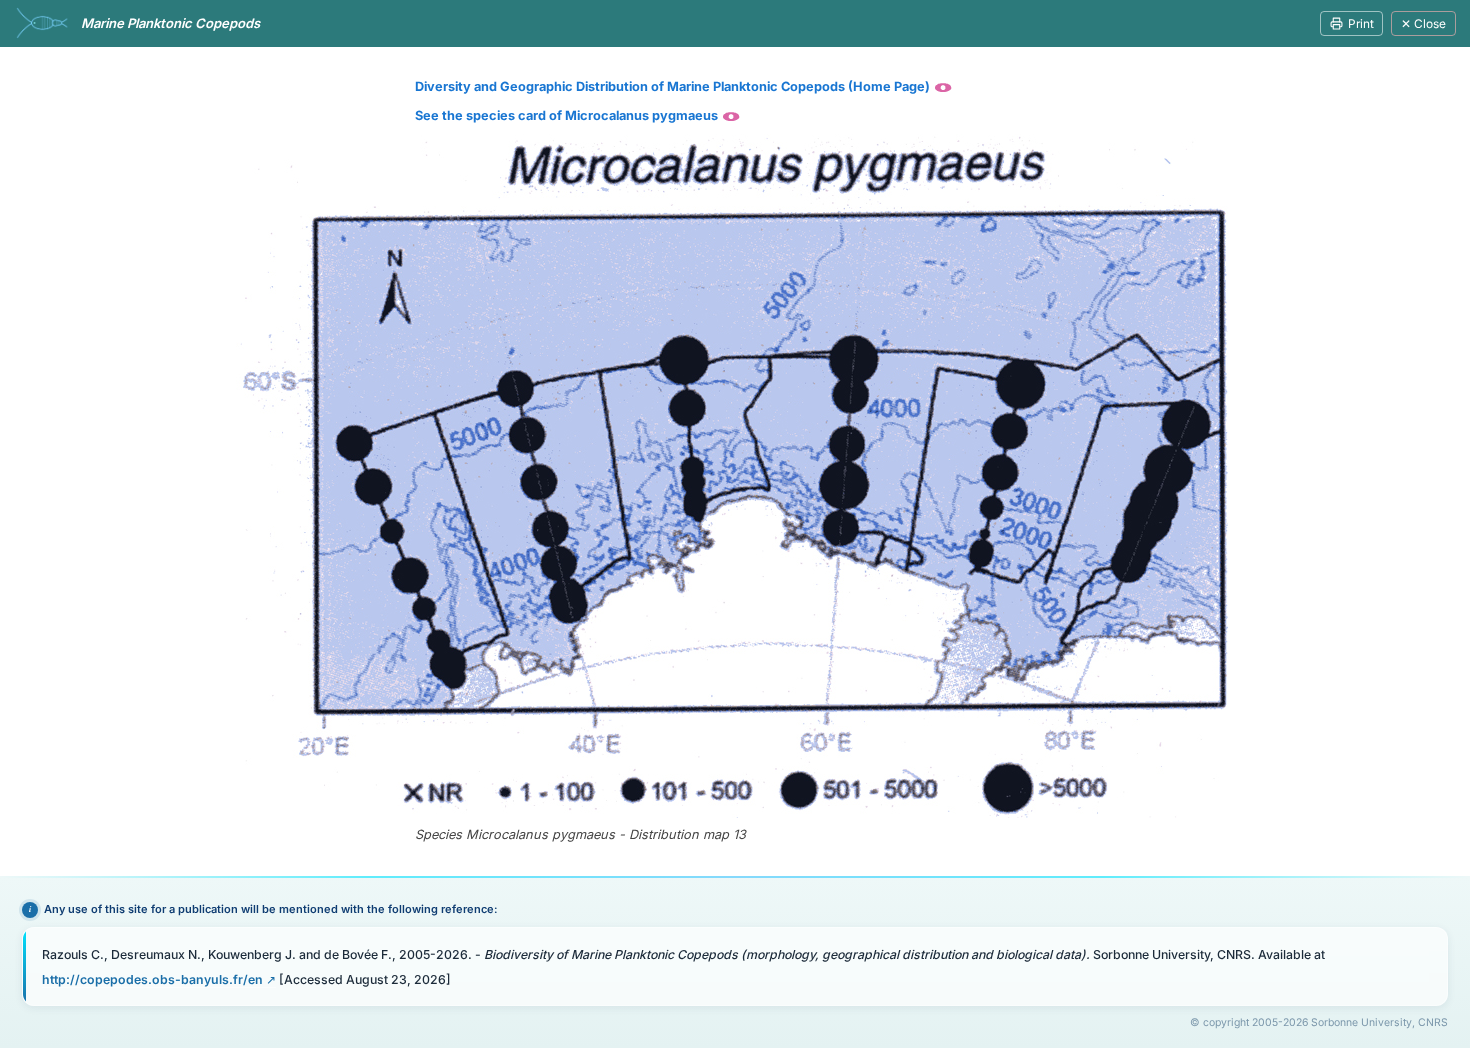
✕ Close (1423, 23)
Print (1361, 23)
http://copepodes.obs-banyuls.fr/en (152, 979)
